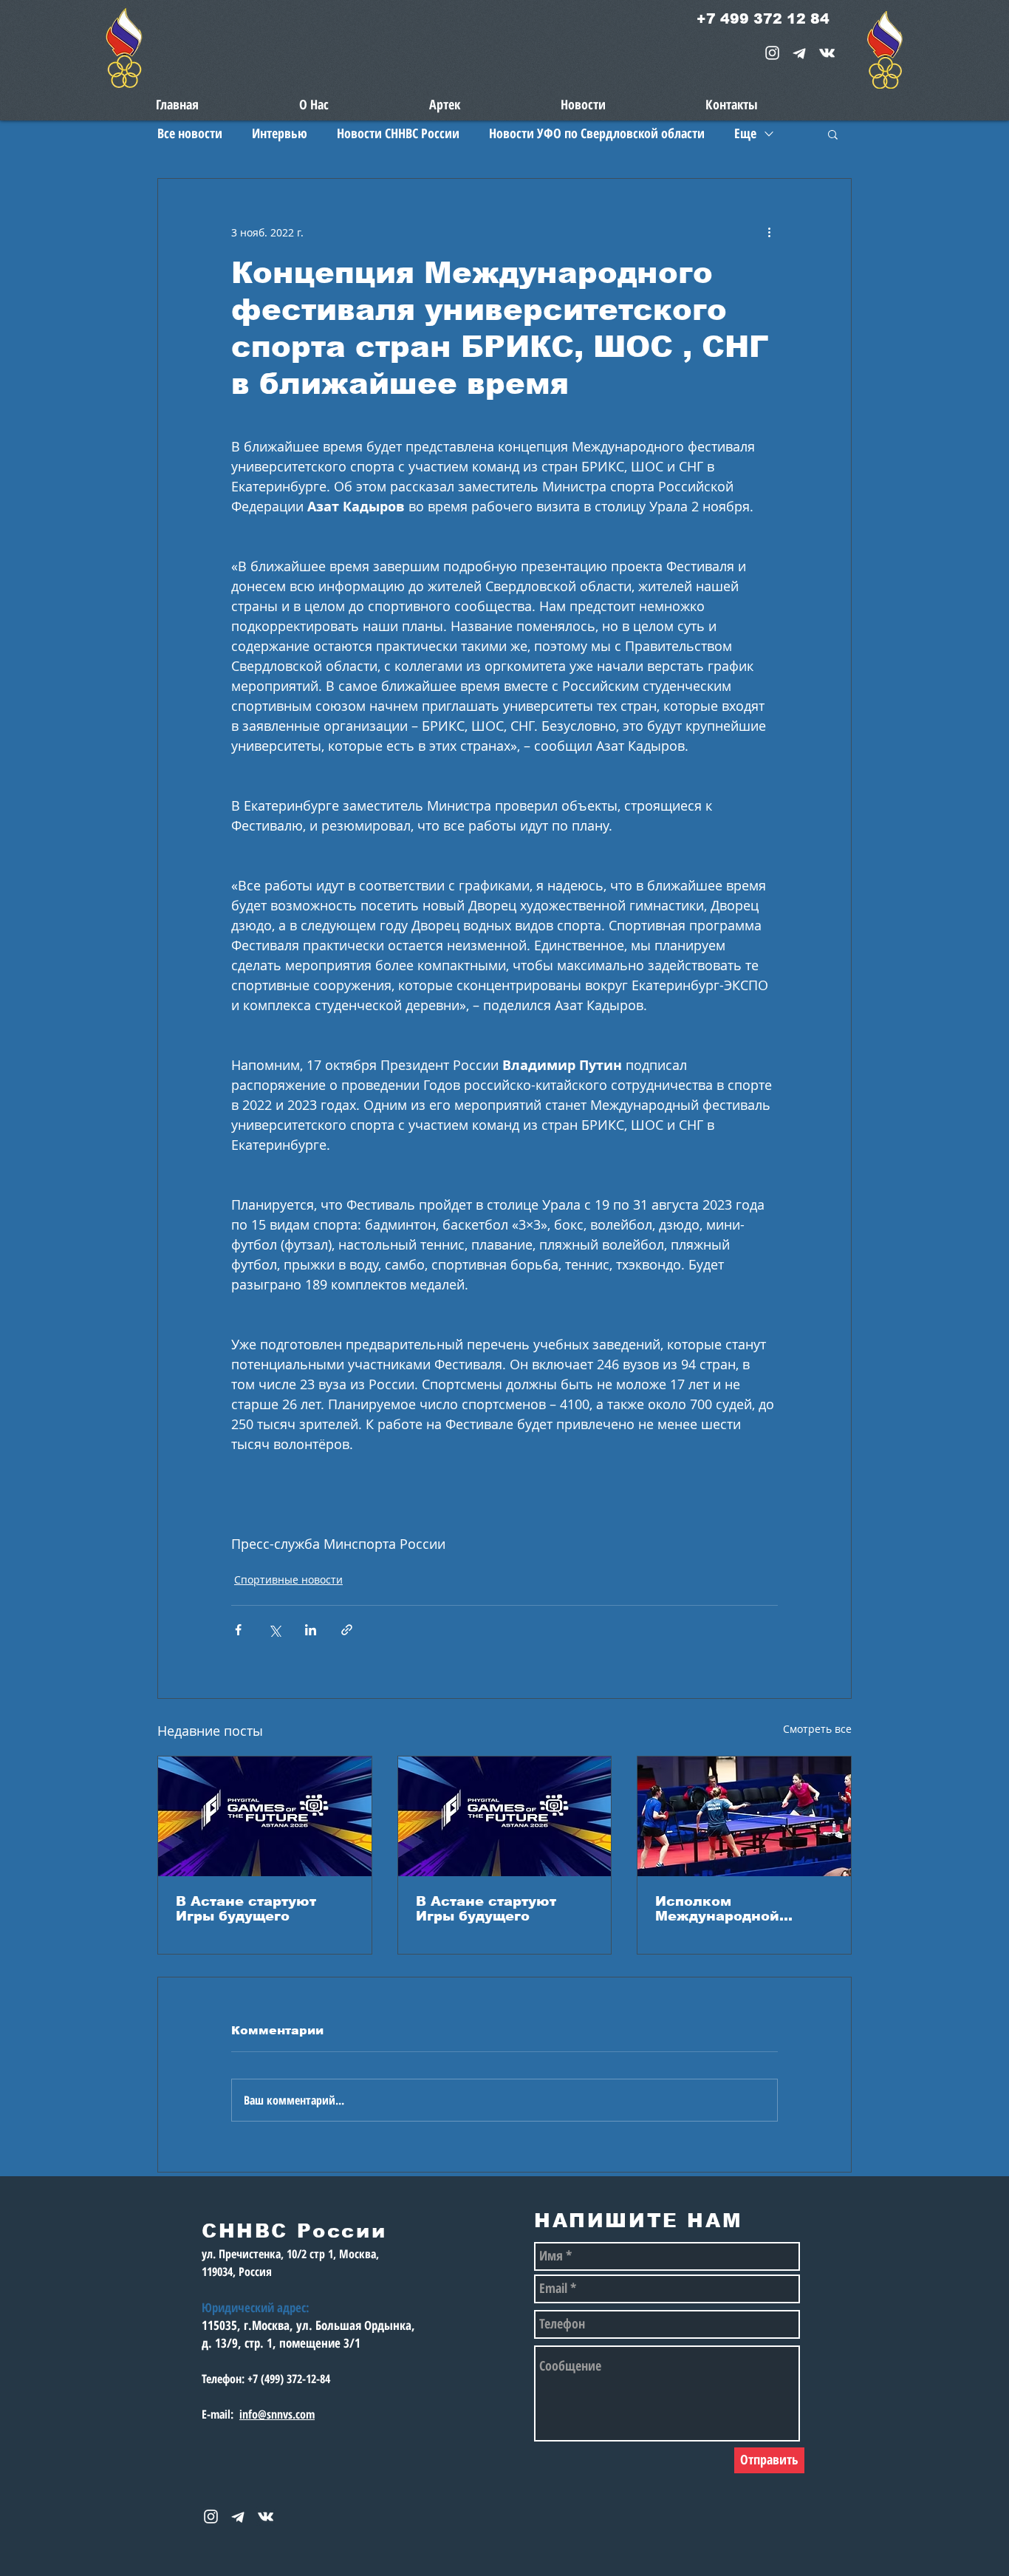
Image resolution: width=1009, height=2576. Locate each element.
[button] (833, 134)
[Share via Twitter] (274, 1630)
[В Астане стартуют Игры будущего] (265, 1816)
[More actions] (769, 232)
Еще (745, 133)
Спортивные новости (288, 1580)
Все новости (190, 133)
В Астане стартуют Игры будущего (246, 1909)
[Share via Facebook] (238, 1630)
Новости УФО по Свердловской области (597, 133)
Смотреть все (817, 1729)
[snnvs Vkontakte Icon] (827, 53)
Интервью (280, 133)
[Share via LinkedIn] (311, 1630)
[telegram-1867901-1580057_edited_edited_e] (800, 53)
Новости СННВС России (398, 133)
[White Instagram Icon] (772, 53)
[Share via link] (347, 1630)
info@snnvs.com (277, 2414)
